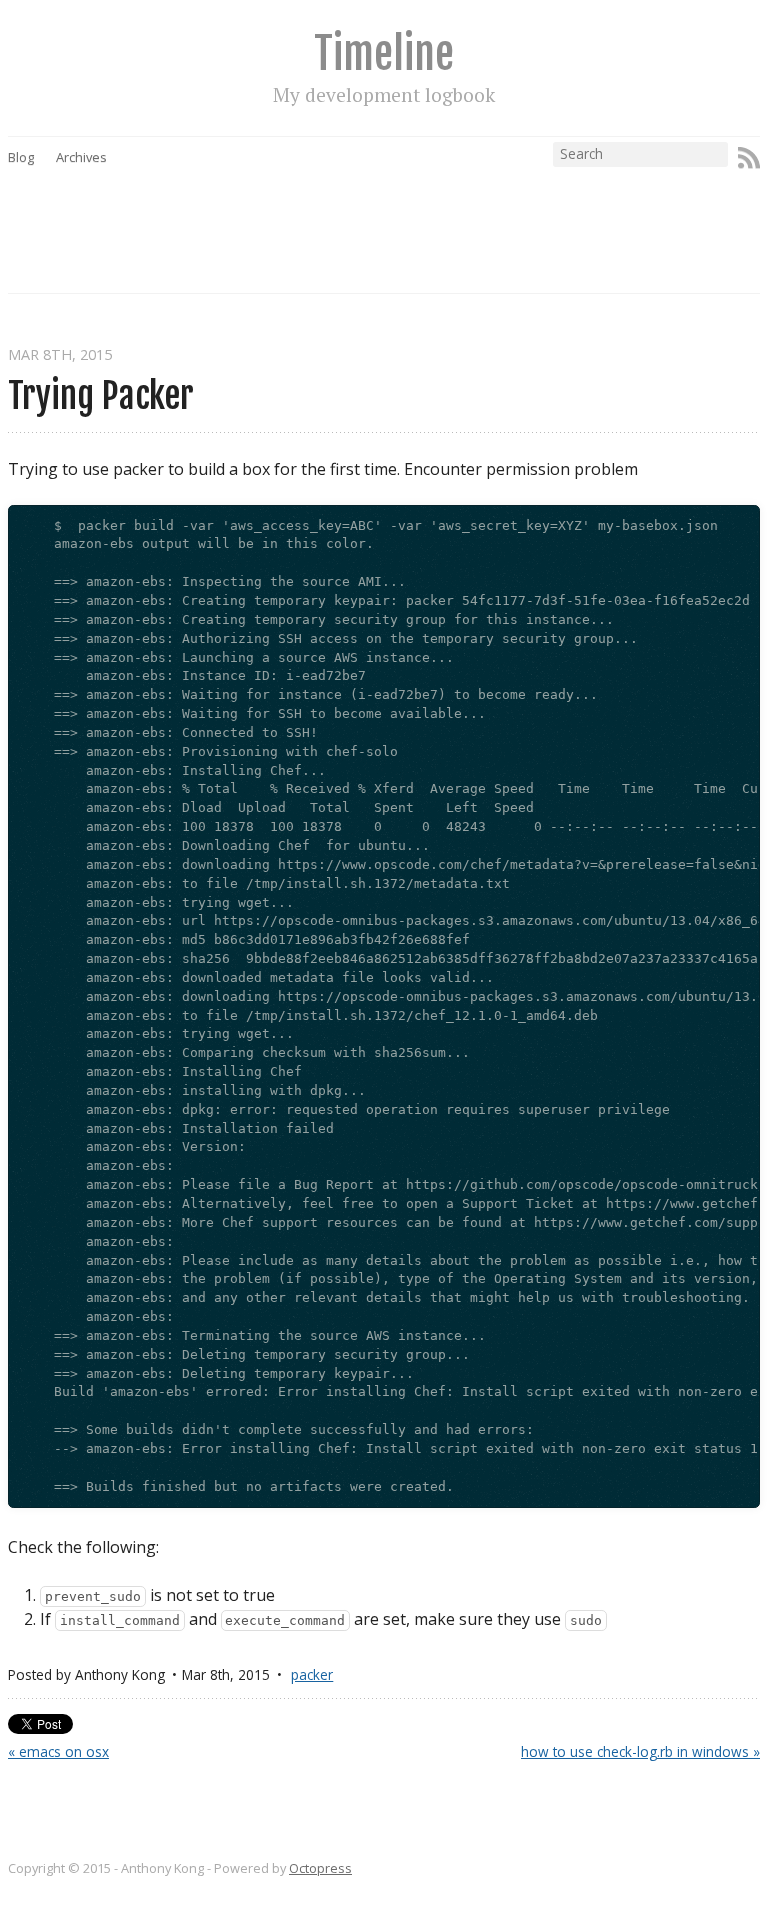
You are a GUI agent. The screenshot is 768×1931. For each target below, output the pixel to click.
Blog (21, 157)
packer (312, 1674)
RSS (749, 158)
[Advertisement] (372, 214)
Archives (81, 157)
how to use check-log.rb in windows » (640, 1751)
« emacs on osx (58, 1751)
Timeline (384, 53)
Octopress (320, 1868)
